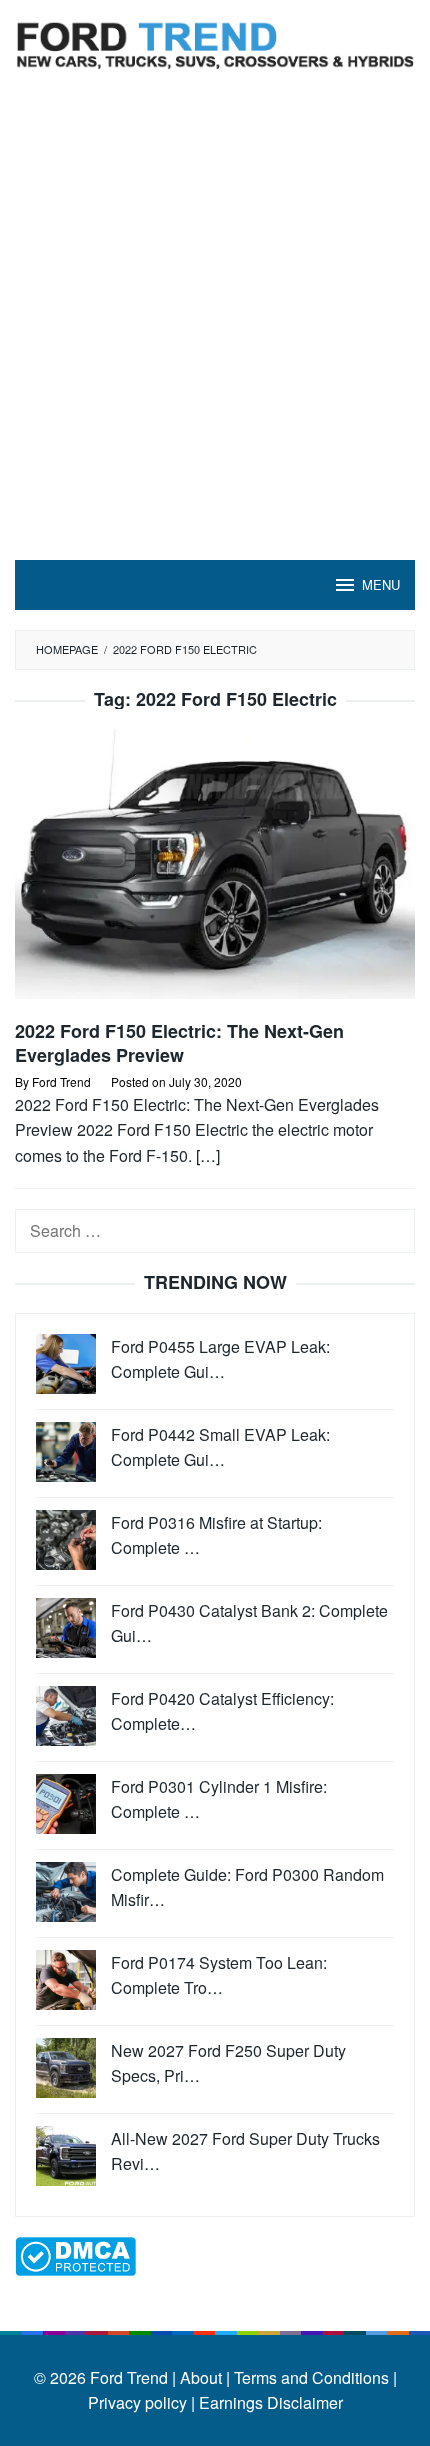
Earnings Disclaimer (269, 2402)
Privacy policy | (141, 2402)
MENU (381, 584)
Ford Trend (129, 2377)
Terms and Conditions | (313, 2377)
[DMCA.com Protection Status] (75, 2253)
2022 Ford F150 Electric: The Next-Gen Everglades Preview (179, 1043)
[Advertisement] (215, 335)
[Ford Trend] (215, 42)
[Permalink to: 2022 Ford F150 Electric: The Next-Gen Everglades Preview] (215, 872)
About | (205, 2377)
